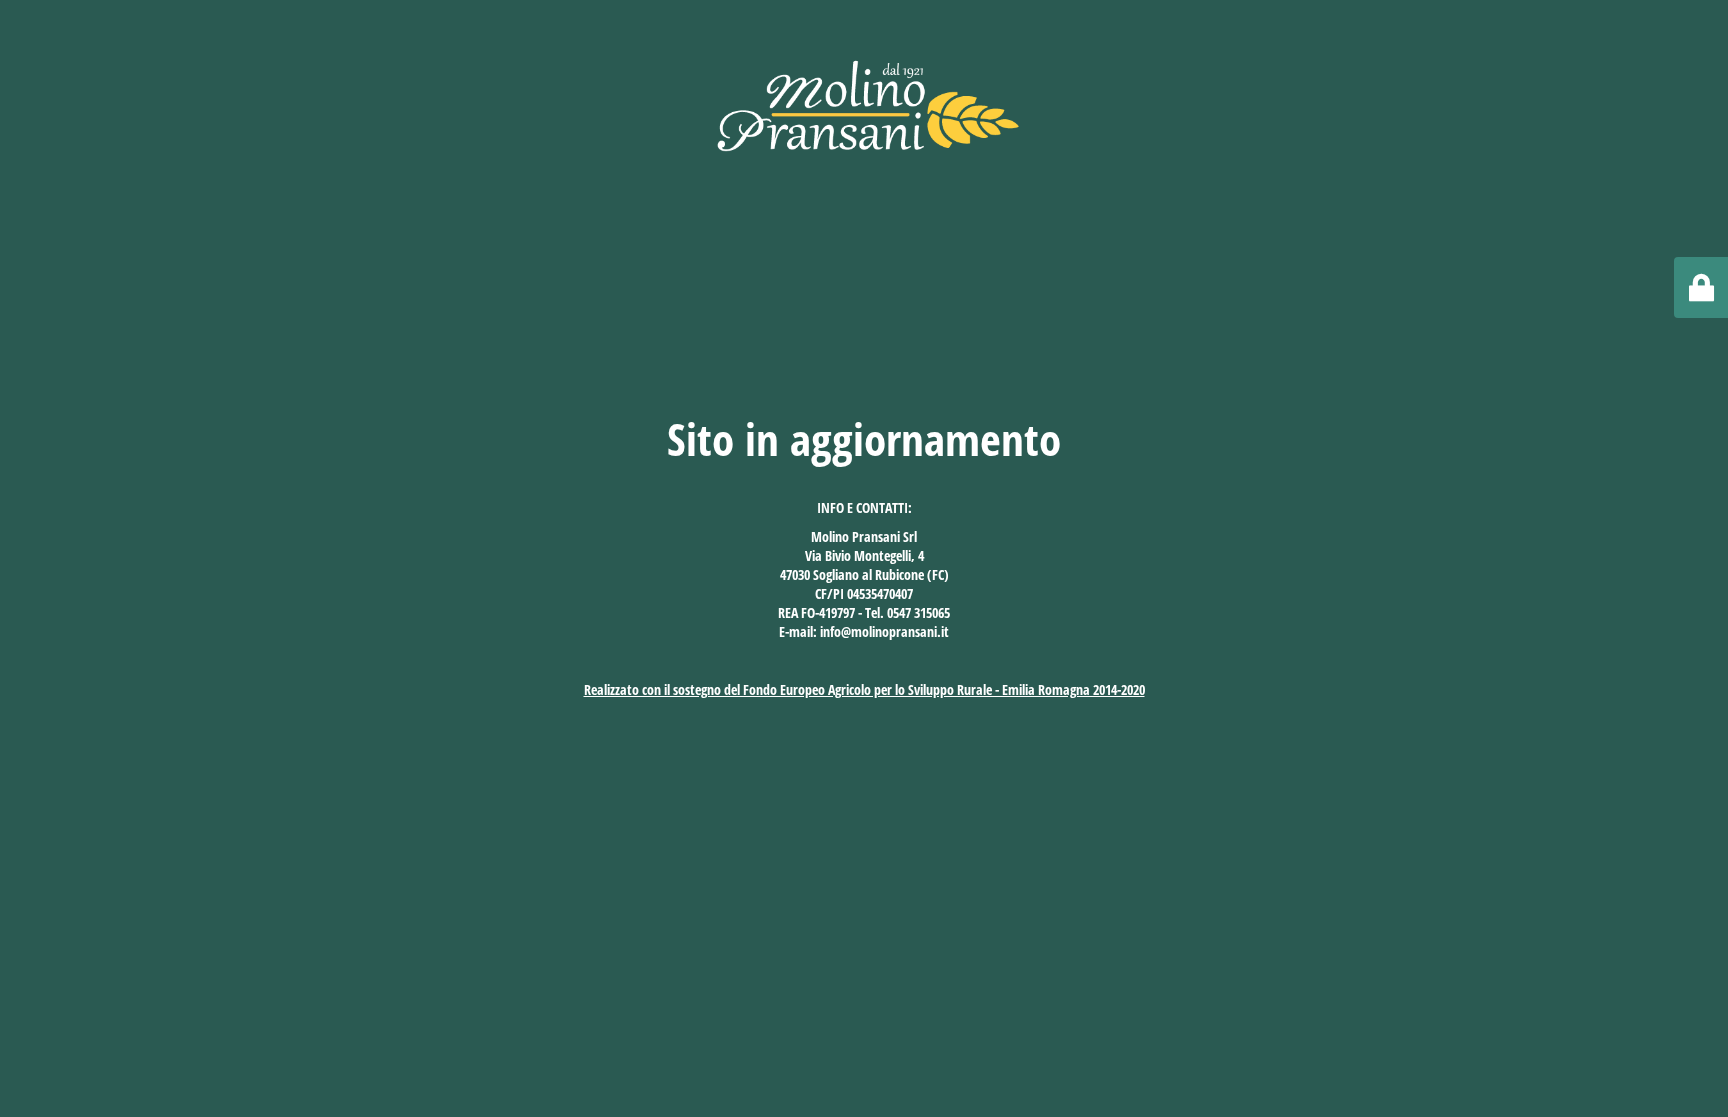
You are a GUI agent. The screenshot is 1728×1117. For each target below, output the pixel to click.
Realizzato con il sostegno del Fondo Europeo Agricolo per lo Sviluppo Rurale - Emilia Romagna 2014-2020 (864, 689)
